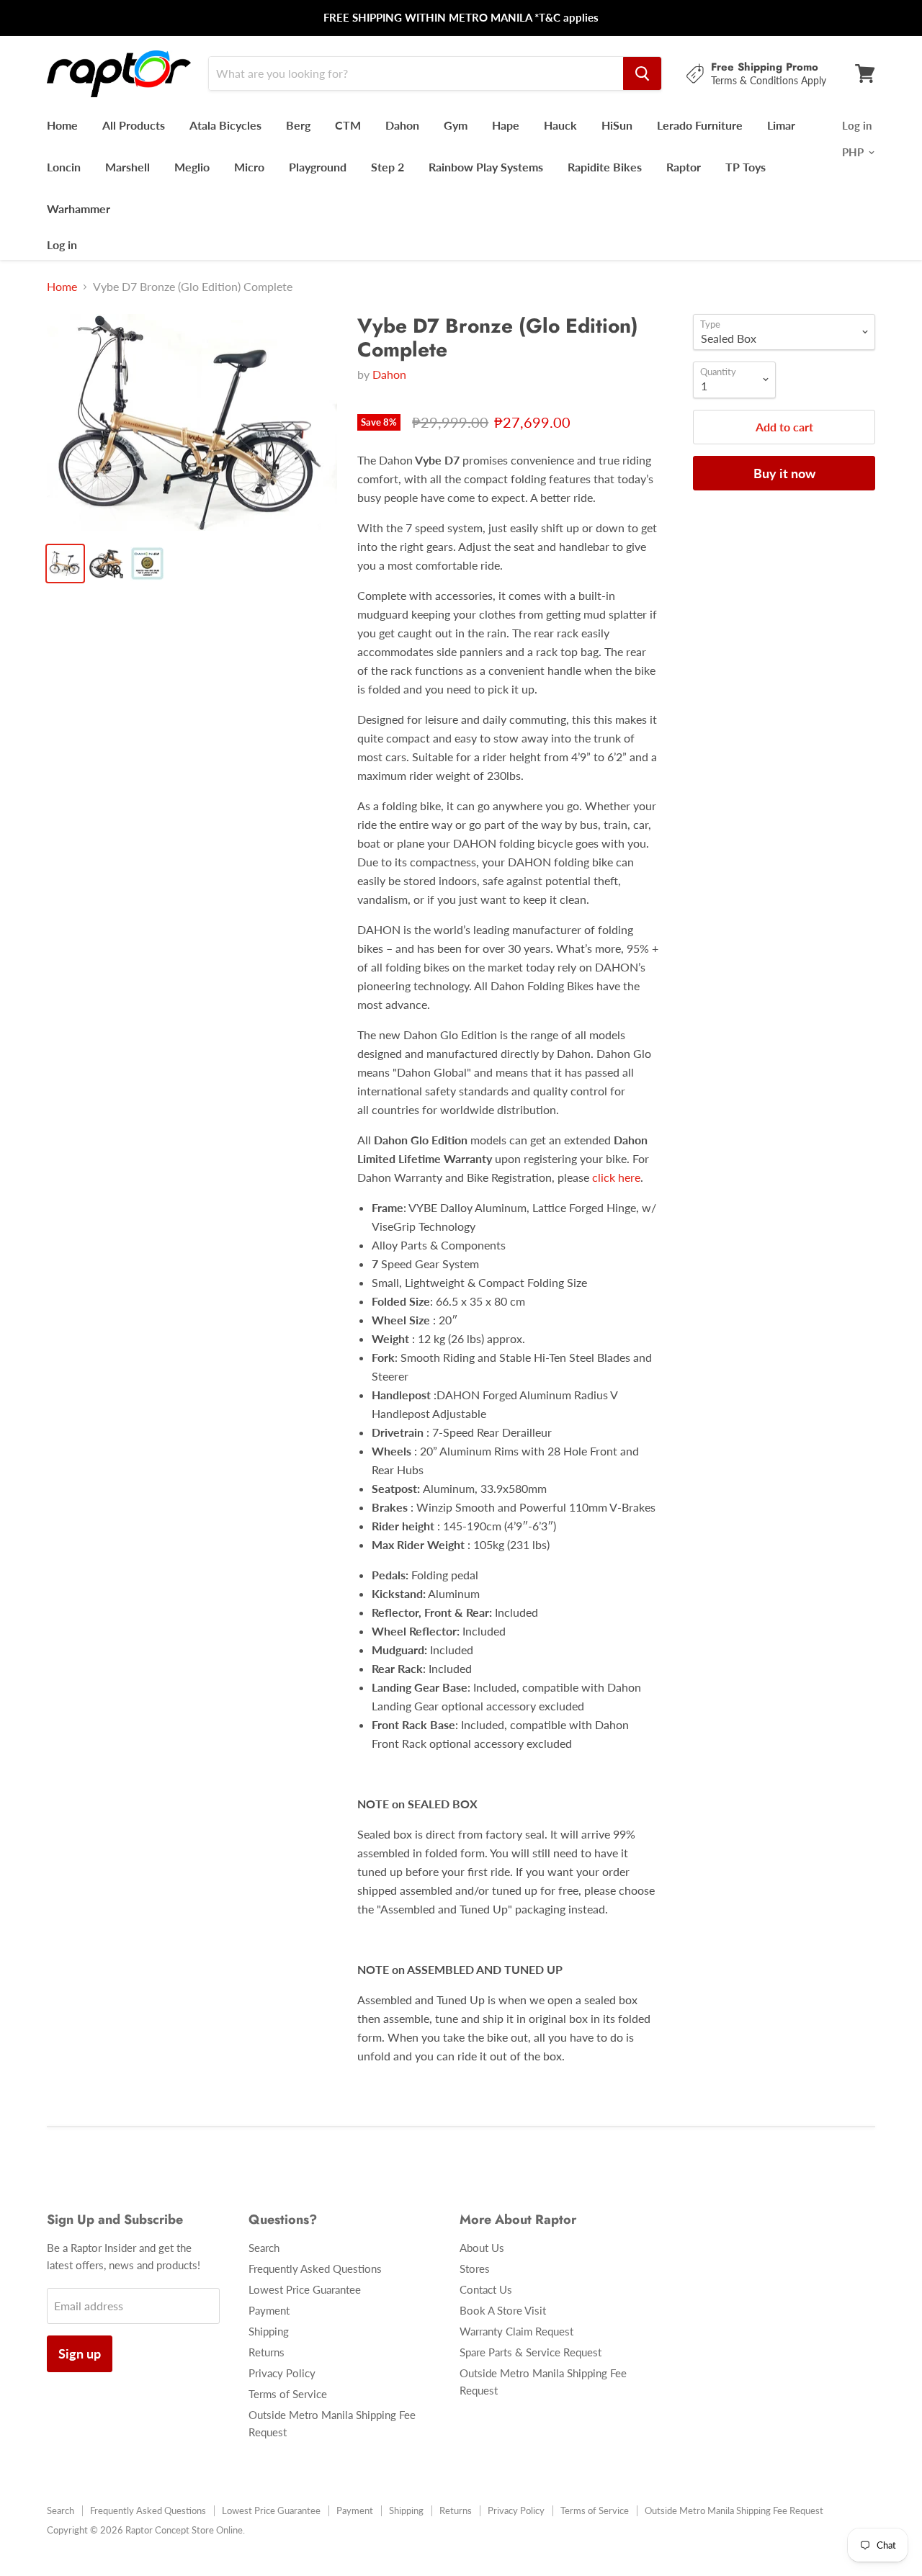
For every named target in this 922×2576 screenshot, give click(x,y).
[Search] (642, 73)
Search (264, 2248)
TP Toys (746, 167)
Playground (318, 167)
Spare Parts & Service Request (531, 2352)
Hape (506, 125)
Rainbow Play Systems (486, 167)
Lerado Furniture (700, 125)
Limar (781, 125)
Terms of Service (288, 2394)
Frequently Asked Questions (315, 2268)
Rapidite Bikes (605, 167)
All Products (134, 125)
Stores (475, 2268)
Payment (269, 2310)
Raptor (684, 167)
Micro (249, 167)
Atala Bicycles (225, 125)
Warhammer (79, 208)
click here (616, 1177)
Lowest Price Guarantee (305, 2289)
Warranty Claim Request (516, 2331)
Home (62, 125)
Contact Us (486, 2289)
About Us (482, 2248)
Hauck (560, 125)
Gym (456, 125)
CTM (348, 125)
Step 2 (388, 167)
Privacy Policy (282, 2373)
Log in (62, 244)
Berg (298, 125)
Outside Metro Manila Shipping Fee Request (734, 2510)
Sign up (80, 2353)
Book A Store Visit (503, 2310)
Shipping (269, 2331)
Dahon (402, 125)
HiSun (617, 125)
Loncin (64, 167)
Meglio (192, 167)
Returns (267, 2352)
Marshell (127, 167)
